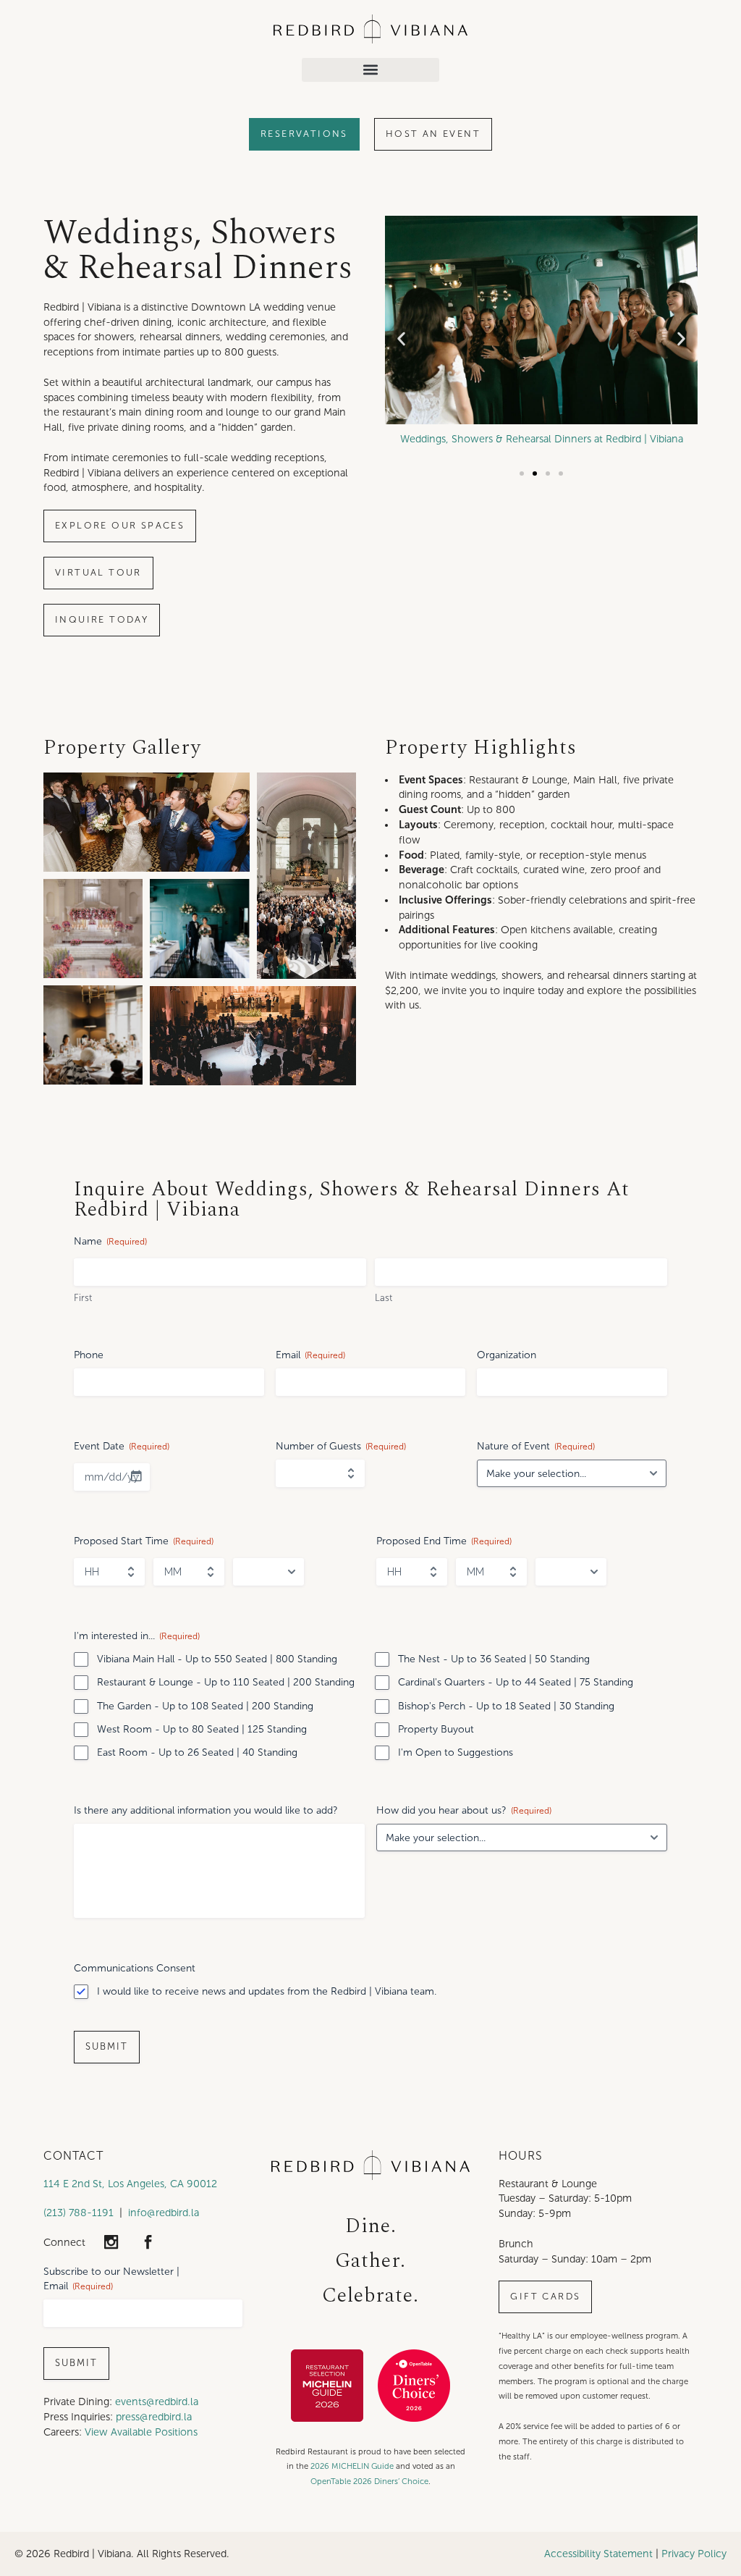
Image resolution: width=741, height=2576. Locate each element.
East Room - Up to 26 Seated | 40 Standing (197, 1752)
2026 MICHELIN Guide (352, 2466)
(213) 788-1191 (79, 2213)
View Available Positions (141, 2432)
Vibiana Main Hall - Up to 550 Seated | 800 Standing (217, 1659)
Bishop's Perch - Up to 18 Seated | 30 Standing (506, 1706)
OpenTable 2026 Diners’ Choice (369, 2481)
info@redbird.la (164, 2213)
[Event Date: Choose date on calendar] (136, 1476)
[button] (370, 70)
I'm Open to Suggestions (456, 1752)
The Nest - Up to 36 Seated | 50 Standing (494, 1659)
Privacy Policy (694, 2554)
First (83, 1298)
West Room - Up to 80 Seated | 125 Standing (202, 1729)
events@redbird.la (157, 2402)
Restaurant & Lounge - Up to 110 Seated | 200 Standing (226, 1682)
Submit (107, 2047)
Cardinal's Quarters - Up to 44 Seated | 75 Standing (516, 1682)
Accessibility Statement (598, 2554)
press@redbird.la (154, 2417)
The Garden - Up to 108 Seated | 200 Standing (205, 1706)
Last (384, 1298)
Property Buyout (436, 1729)
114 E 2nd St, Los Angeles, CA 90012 (130, 2184)
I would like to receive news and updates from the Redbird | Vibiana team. (267, 1991)
